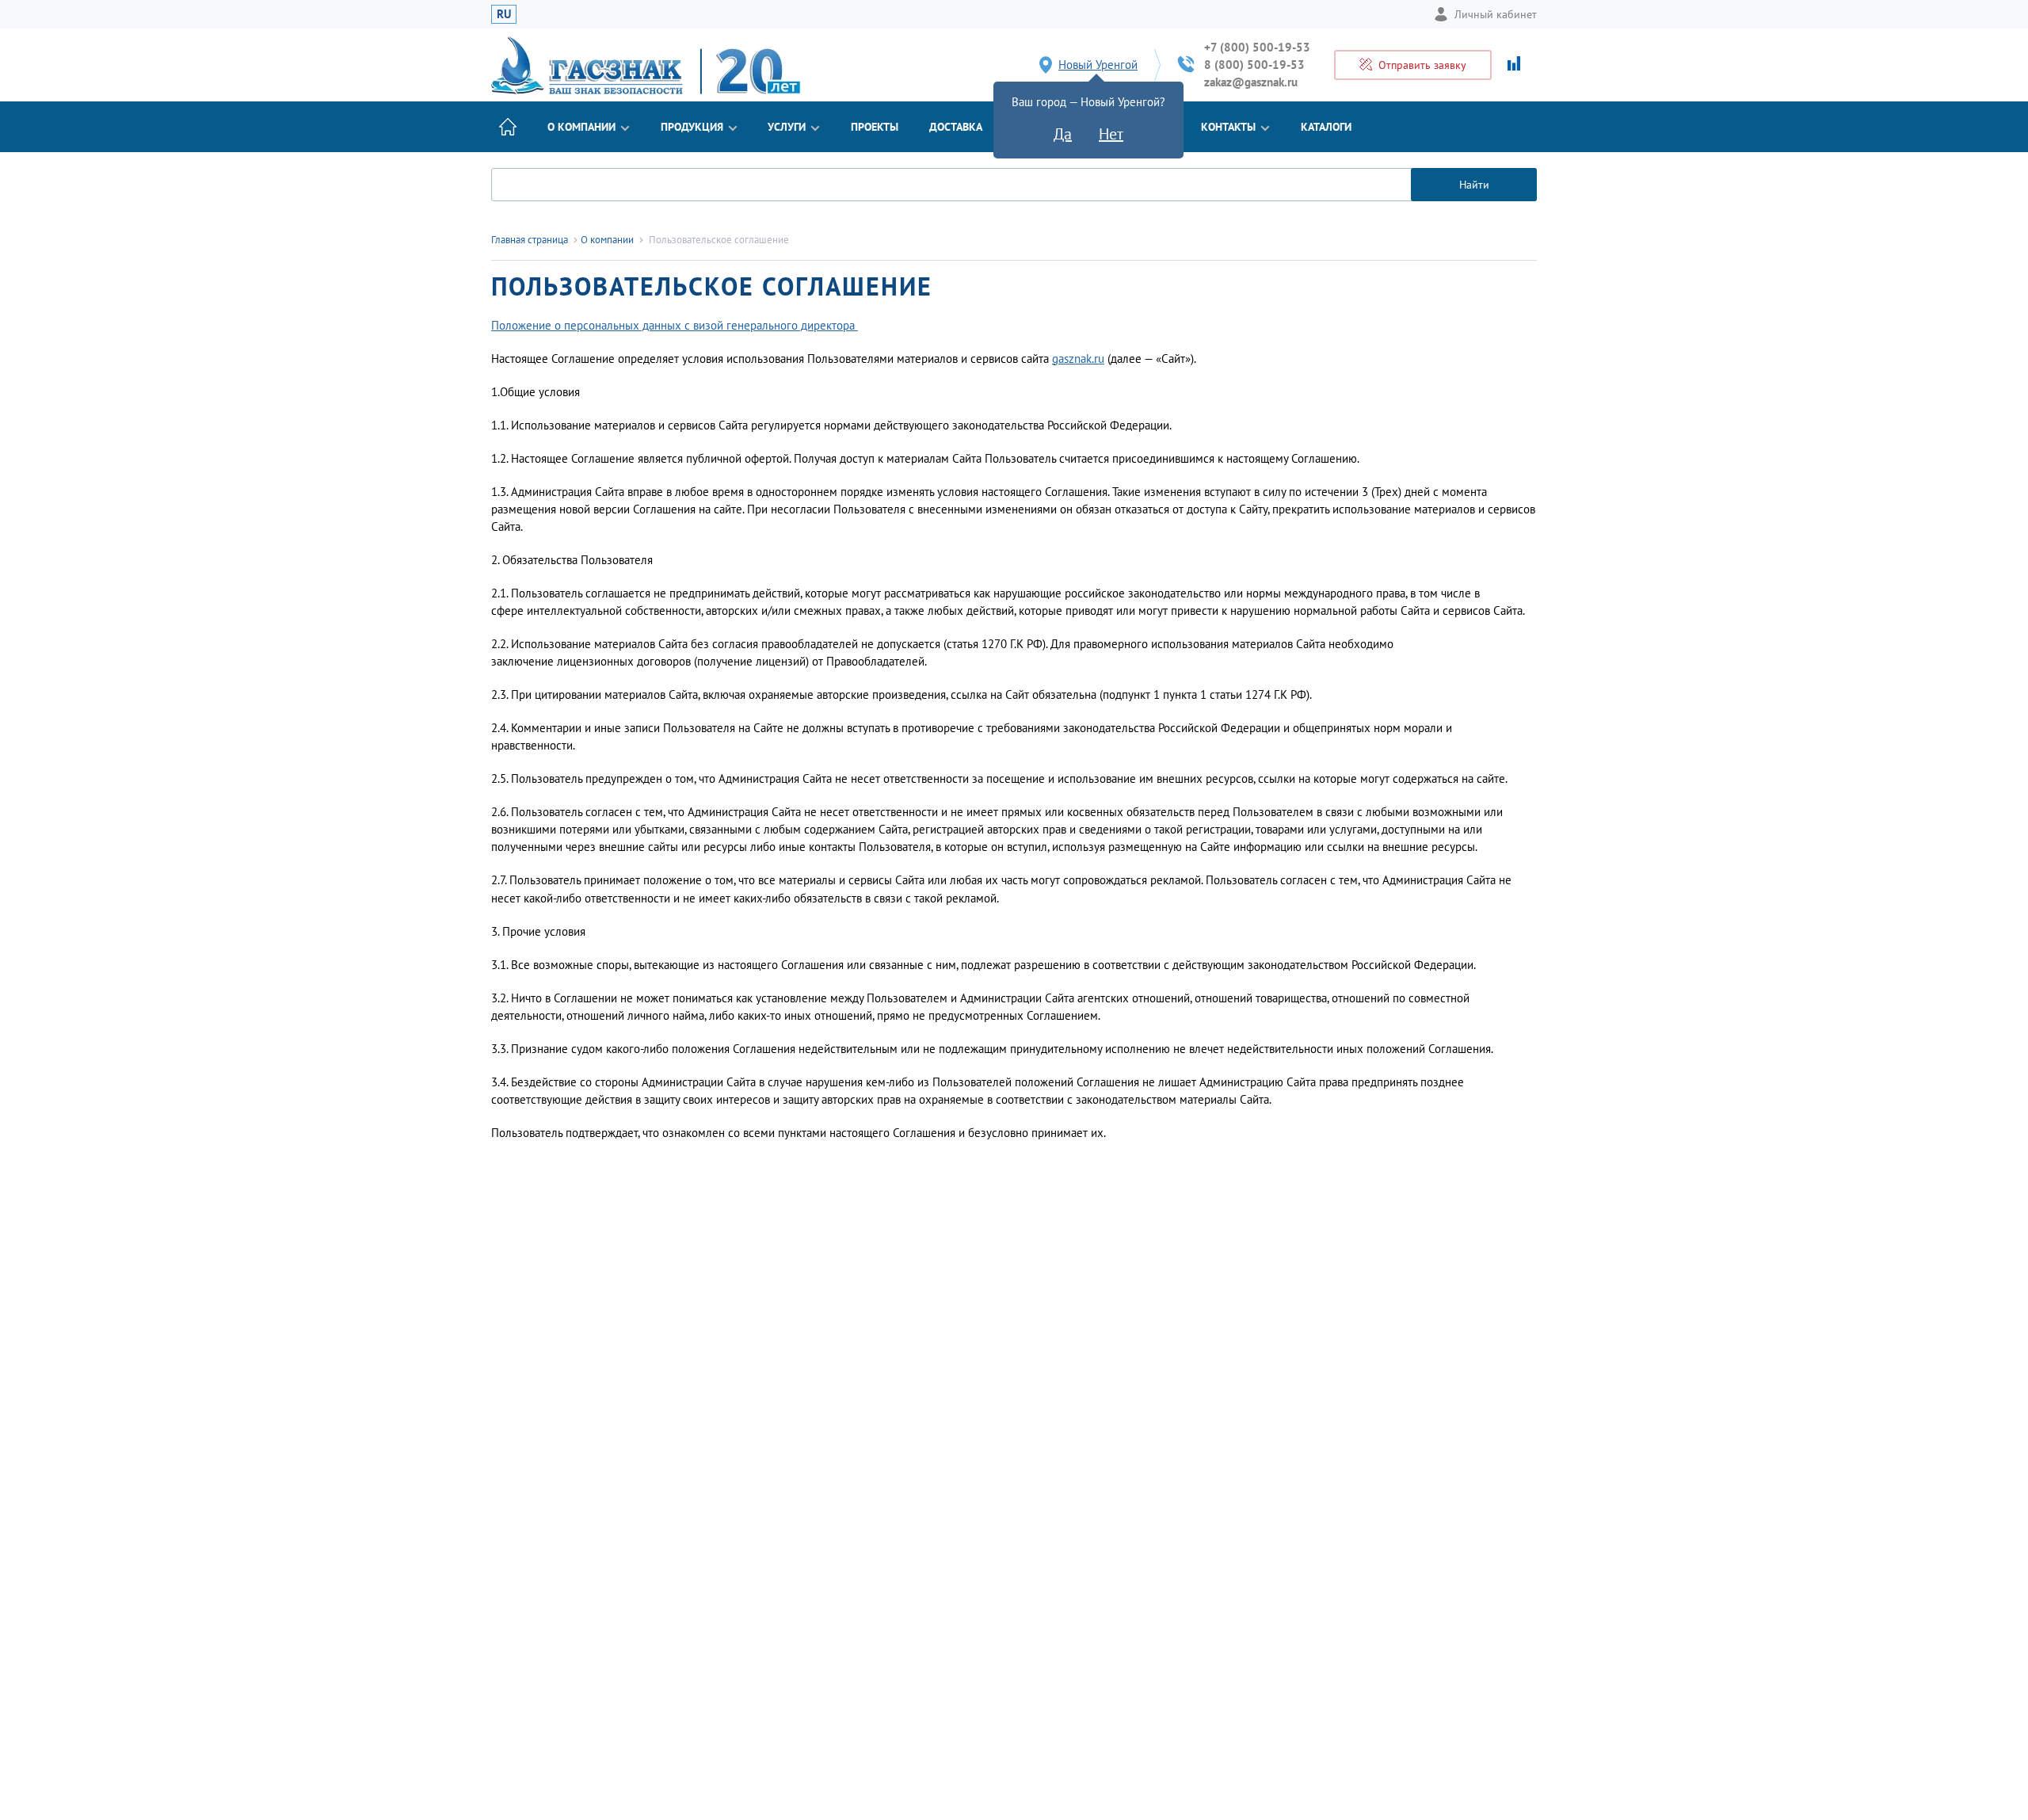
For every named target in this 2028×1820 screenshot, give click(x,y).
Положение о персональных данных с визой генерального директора (675, 325)
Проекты (875, 127)
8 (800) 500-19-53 (1254, 65)
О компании (581, 127)
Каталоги (1326, 127)
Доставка (956, 127)
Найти (1474, 185)
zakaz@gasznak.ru (1251, 82)
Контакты (1228, 127)
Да (1063, 134)
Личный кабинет (1496, 14)
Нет (1111, 134)
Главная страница (530, 240)
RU (504, 14)
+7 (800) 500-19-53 (1257, 47)
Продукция (692, 127)
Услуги (787, 127)
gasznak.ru (1078, 359)
